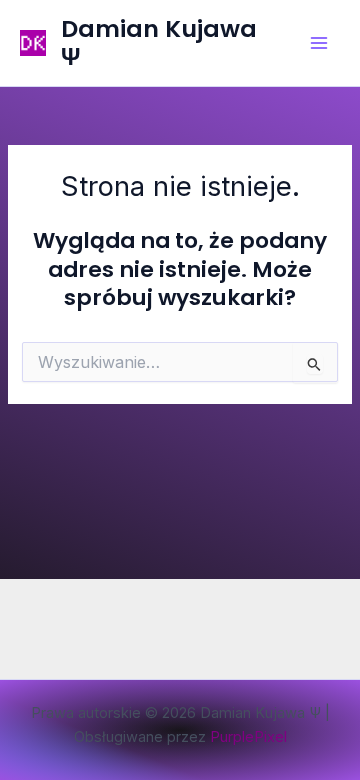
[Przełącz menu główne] (319, 43)
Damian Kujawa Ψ (159, 42)
